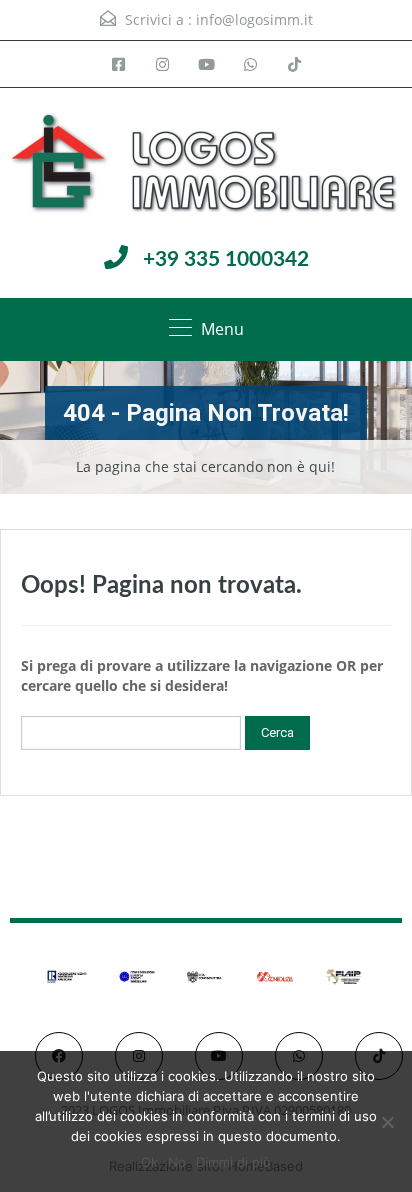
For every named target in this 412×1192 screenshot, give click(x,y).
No (177, 1162)
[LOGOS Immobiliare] (206, 165)
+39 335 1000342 (226, 259)
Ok (149, 1162)
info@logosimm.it (254, 19)
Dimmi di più (233, 1162)
